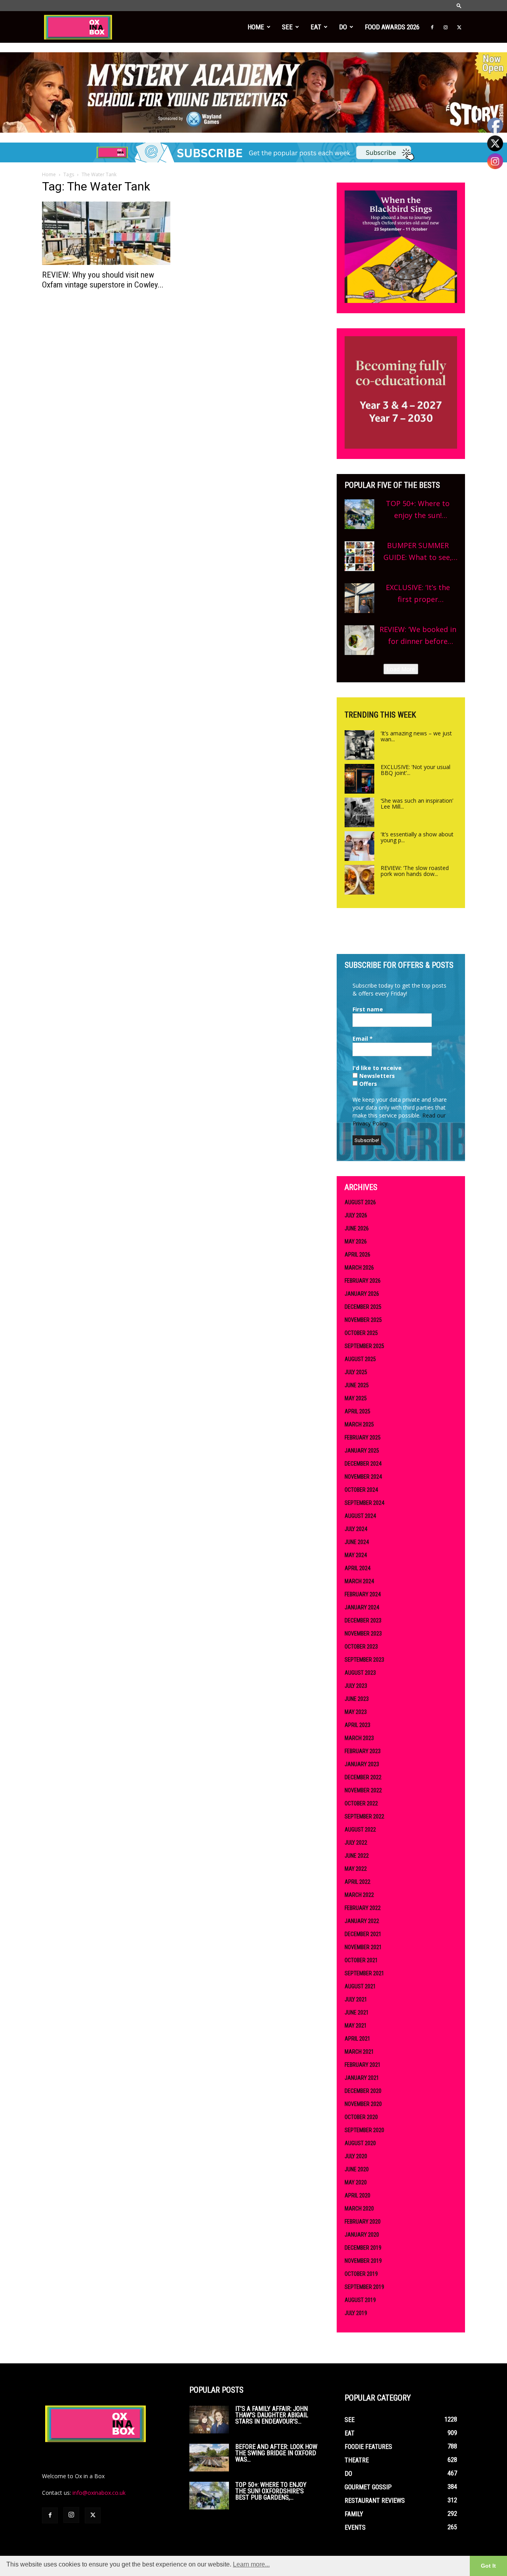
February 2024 (363, 1594)
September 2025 (364, 1346)
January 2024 (362, 1607)
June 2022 (357, 1856)
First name (368, 1009)
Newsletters (376, 1076)
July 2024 (356, 1529)
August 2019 (360, 2300)
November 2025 (363, 1320)
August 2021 (360, 1986)
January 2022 (362, 1921)
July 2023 (356, 1686)
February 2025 (363, 1437)
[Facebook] (432, 27)
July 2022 (356, 1843)
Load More (401, 669)
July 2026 (356, 1215)
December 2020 (363, 2091)
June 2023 (357, 1699)
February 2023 (363, 1751)
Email (363, 1039)
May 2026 (356, 1241)
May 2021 (356, 2026)
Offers (367, 1084)
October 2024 (361, 1490)
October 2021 (361, 1960)
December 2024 (363, 1464)
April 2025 (357, 1411)
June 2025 (357, 1385)
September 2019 (364, 2287)
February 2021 (363, 2065)
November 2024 (363, 1477)
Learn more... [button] (251, 2564)
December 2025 (363, 1307)
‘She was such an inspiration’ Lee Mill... (417, 803)
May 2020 (356, 2182)
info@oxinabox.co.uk (99, 2493)
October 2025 (361, 1333)
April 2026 (357, 1255)
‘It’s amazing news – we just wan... (416, 736)
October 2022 (361, 1803)
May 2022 (356, 1869)
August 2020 (360, 2143)
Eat (316, 27)
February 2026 (363, 1281)
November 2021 (363, 1947)
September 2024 (364, 1503)
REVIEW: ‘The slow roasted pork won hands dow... (415, 871)
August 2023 (360, 1673)
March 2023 (359, 1738)
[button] (459, 5)
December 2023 (363, 1620)
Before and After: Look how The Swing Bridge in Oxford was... (276, 2453)
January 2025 (362, 1451)
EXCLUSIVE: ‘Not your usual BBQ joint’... (416, 770)
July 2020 (356, 2156)
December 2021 (363, 1934)
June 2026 (357, 1228)
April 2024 (357, 1568)
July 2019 (356, 2313)
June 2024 (357, 1542)
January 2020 (362, 2235)
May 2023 (356, 1712)
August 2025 (360, 1359)
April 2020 (357, 2195)
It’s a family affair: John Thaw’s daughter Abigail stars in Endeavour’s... (272, 2415)
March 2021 (359, 2052)
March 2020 (359, 2209)
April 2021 (357, 2039)
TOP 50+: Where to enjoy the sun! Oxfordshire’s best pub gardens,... (271, 2491)
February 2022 (363, 1908)
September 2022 (364, 1816)
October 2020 (361, 2117)
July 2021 (356, 1999)
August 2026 (360, 1202)
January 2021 (362, 2078)
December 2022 (363, 1777)
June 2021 (357, 2012)
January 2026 (362, 1294)
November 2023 (363, 1634)
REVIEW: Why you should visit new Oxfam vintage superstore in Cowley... (103, 280)
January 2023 (362, 1764)
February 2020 (363, 2222)
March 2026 (359, 1268)
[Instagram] (446, 27)
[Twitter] (459, 27)
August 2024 (360, 1516)
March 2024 (359, 1581)
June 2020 (357, 2169)
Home (256, 27)
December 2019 (363, 2248)
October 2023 (361, 1647)
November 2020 (363, 2104)
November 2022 (363, 1790)
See (287, 27)
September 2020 (364, 2130)
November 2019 (363, 2261)
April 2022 (357, 1882)
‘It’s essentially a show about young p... (417, 837)
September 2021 (364, 1973)
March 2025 (359, 1424)
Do (343, 27)
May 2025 (356, 1398)
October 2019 (361, 2274)
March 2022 (359, 1895)
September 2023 (364, 1660)
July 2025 (356, 1372)
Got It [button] (488, 2566)
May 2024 (356, 1555)
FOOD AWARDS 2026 (392, 27)
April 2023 (357, 1725)
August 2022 (360, 1830)
